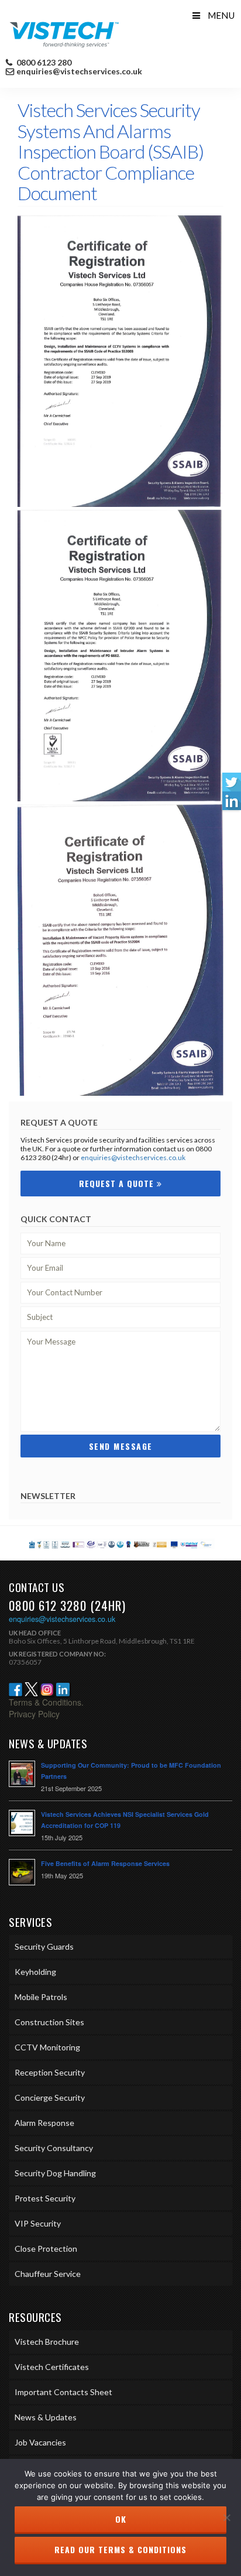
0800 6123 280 (43, 63)
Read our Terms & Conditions (120, 2549)
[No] (226, 2517)
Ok (121, 2519)
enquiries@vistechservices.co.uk (79, 71)
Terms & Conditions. (46, 1702)
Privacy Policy (34, 1714)
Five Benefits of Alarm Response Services (105, 1863)
